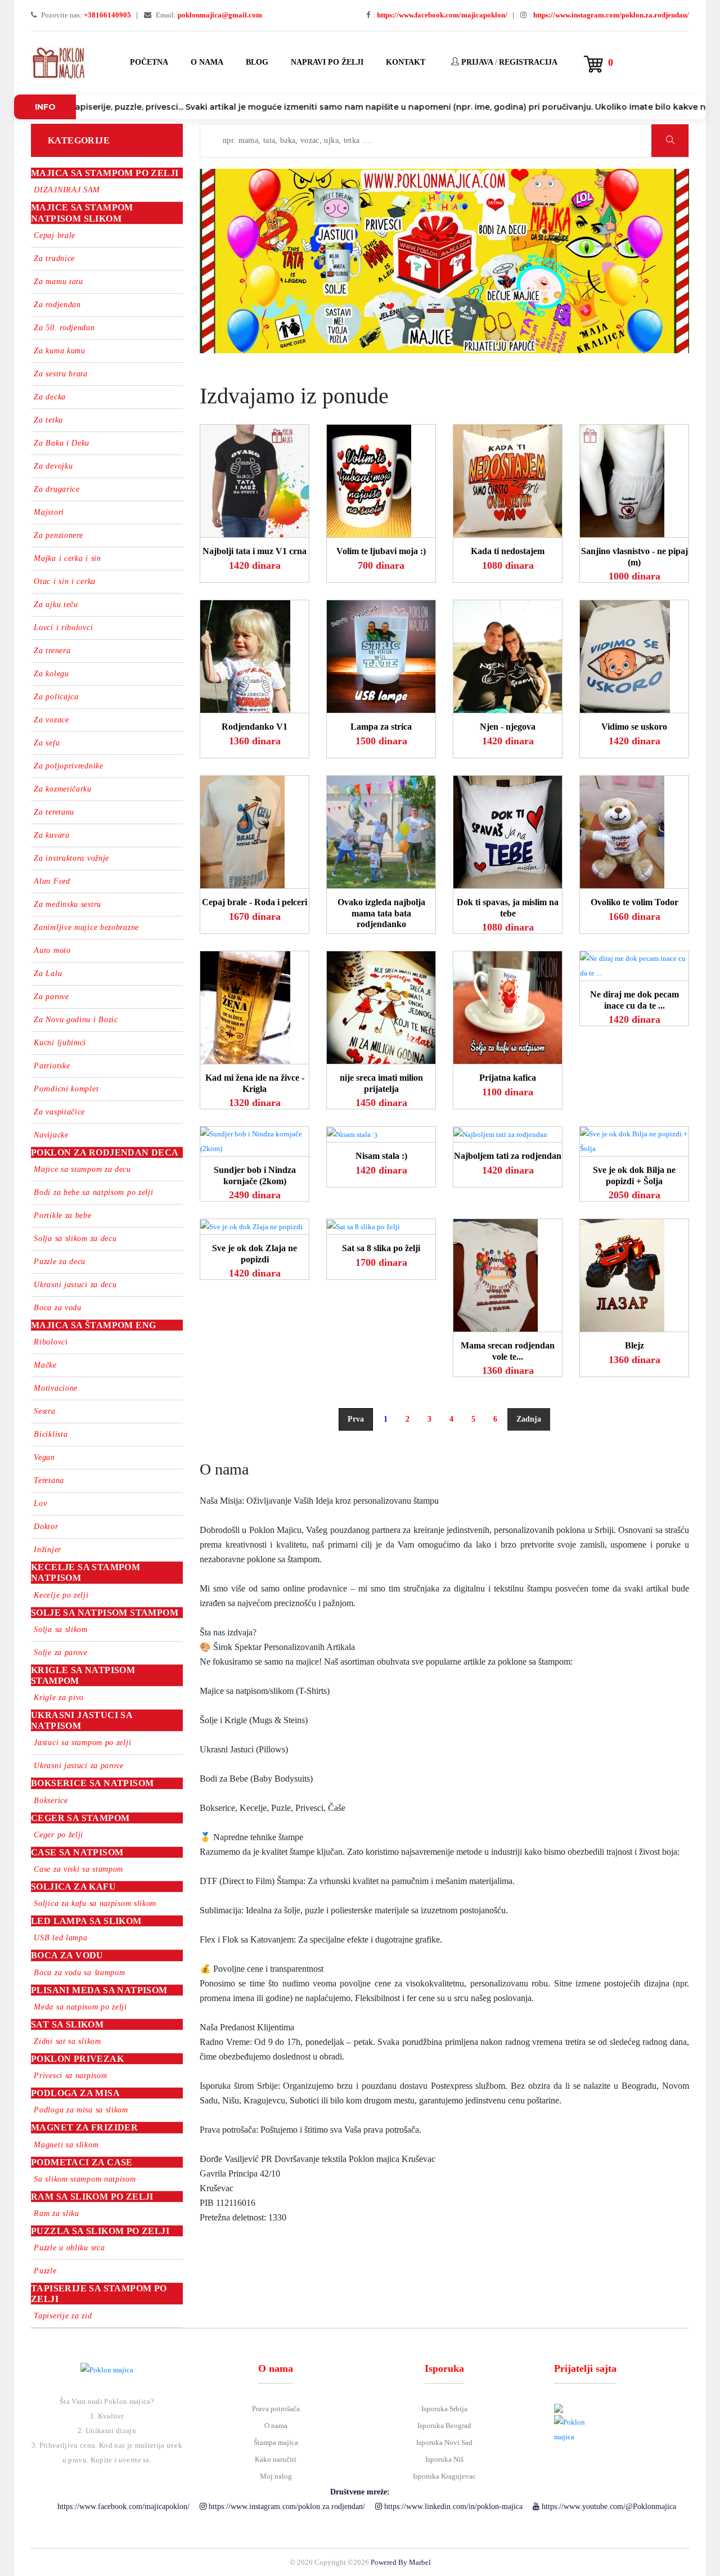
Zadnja (529, 1419)
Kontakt (406, 62)
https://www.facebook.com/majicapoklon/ (122, 2507)
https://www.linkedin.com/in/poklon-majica (452, 2507)
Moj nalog (276, 2476)
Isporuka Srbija (444, 2409)
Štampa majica (276, 2442)
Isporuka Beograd (444, 2426)
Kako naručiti (276, 2459)
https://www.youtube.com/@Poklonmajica (608, 2507)
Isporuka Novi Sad (444, 2442)
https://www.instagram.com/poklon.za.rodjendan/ (286, 2507)
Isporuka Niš (444, 2459)
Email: (208, 15)
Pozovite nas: (85, 15)
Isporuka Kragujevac (444, 2476)
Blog (257, 62)
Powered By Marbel (401, 2562)
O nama (207, 62)
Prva (356, 1419)
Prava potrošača (276, 2409)
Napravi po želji (327, 62)
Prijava (476, 62)
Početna (149, 62)
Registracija (528, 62)
